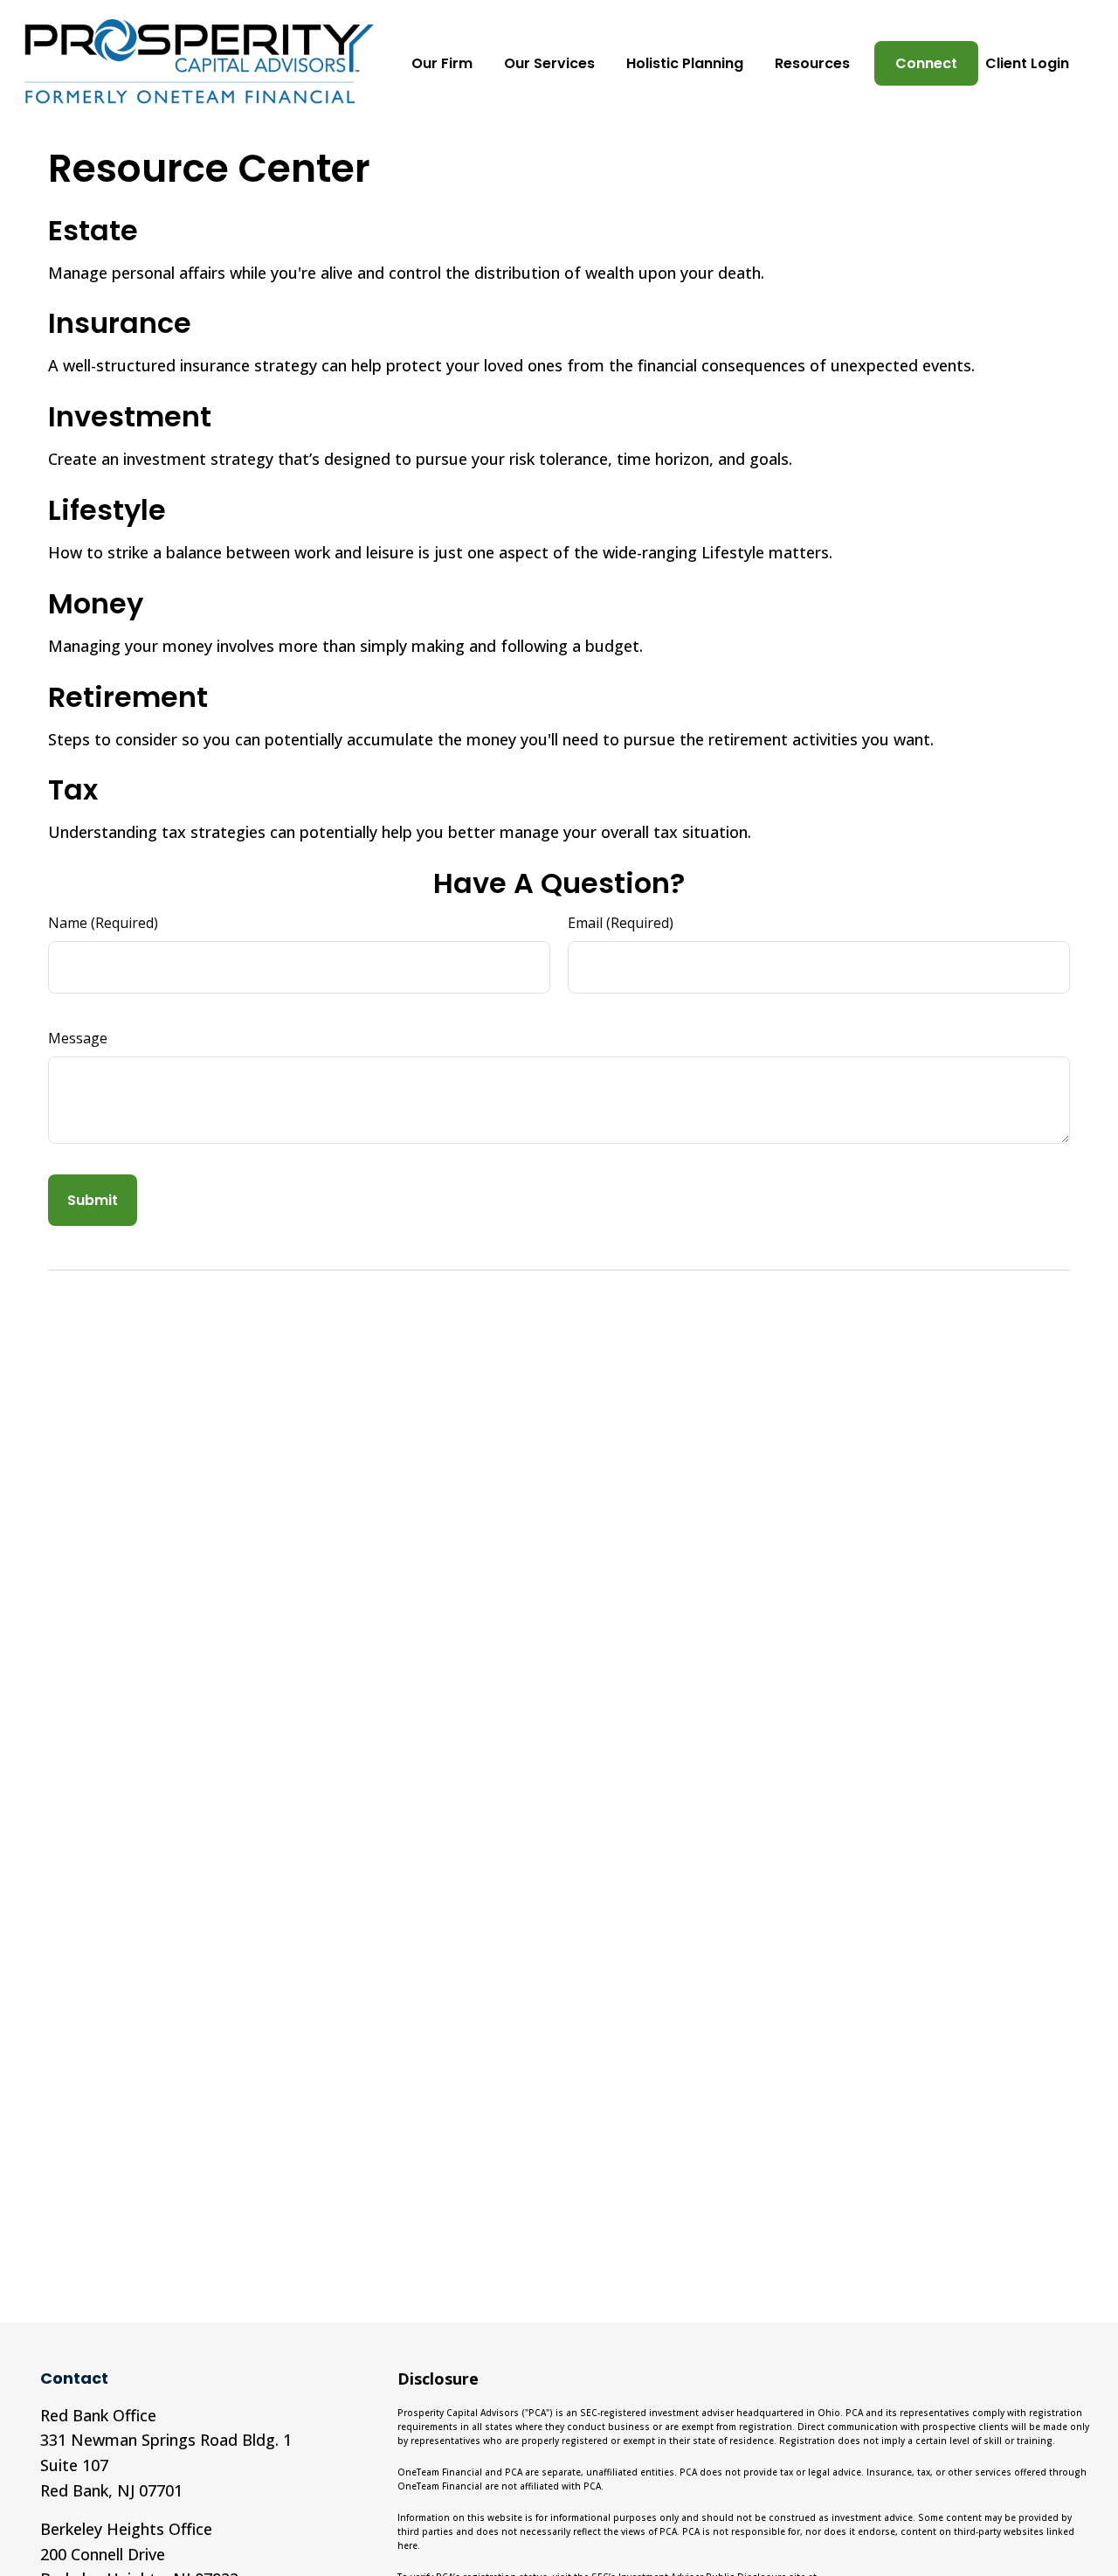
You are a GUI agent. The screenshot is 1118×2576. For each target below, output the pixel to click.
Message (78, 1038)
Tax (73, 789)
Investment (130, 416)
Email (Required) (621, 923)
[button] (442, 63)
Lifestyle (107, 510)
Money (96, 603)
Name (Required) (103, 923)
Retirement (128, 697)
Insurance (120, 323)
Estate (93, 230)
